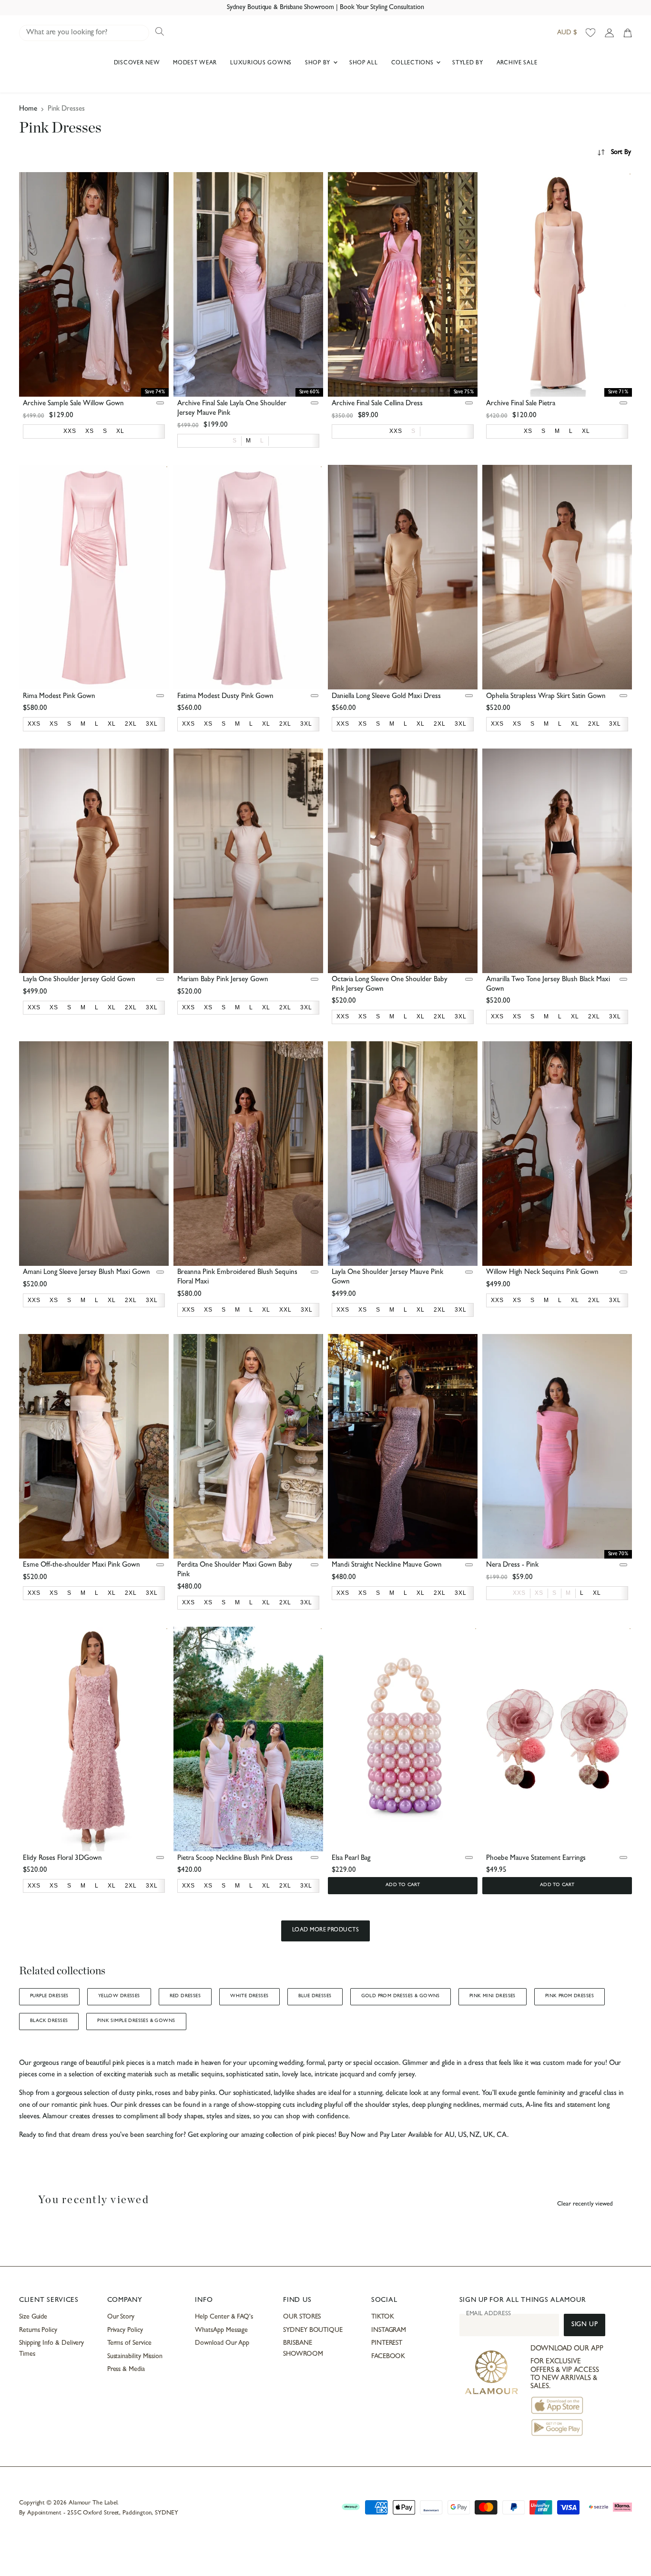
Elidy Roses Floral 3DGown (62, 1859)
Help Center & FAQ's (224, 2317)
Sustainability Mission (135, 2357)
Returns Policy (38, 2330)
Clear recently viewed (585, 2204)
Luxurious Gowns (261, 63)
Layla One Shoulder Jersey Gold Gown (79, 980)
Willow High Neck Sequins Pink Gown (542, 1273)
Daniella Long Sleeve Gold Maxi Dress (386, 697)
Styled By (468, 63)
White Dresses (249, 1996)
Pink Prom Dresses (570, 1996)
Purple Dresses (49, 1996)
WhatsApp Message (221, 2330)
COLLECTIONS (413, 63)
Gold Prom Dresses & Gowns (401, 1996)
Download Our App (222, 2343)
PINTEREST (387, 2343)
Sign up (585, 2325)
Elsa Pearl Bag (351, 1859)
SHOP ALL (364, 63)
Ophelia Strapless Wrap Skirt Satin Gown (546, 697)
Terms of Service (129, 2343)
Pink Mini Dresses (493, 1996)
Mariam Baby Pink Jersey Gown (223, 980)
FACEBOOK (388, 2357)
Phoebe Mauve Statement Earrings (536, 1859)
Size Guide (33, 2317)
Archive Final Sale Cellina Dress (377, 404)
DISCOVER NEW (137, 63)
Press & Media (126, 2370)
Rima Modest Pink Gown (59, 697)
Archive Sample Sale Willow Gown (73, 404)
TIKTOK (383, 2317)
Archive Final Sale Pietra (521, 404)
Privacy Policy (125, 2330)
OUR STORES (302, 2317)
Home (28, 109)
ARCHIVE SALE (517, 63)
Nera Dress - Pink (512, 1565)
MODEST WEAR (195, 63)
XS (539, 1593)
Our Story (121, 2317)
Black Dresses (49, 2021)
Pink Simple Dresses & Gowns (136, 2021)
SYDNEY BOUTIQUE (313, 2330)
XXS (519, 1593)
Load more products (326, 1930)
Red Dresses (185, 1996)
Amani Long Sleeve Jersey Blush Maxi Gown (86, 1273)
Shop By (319, 63)
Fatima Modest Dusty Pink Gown (225, 697)
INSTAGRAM (389, 2330)
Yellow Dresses (119, 1996)
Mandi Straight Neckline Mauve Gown (387, 1565)
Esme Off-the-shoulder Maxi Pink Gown (81, 1565)
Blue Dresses (315, 1996)
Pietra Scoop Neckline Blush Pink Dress (235, 1859)
